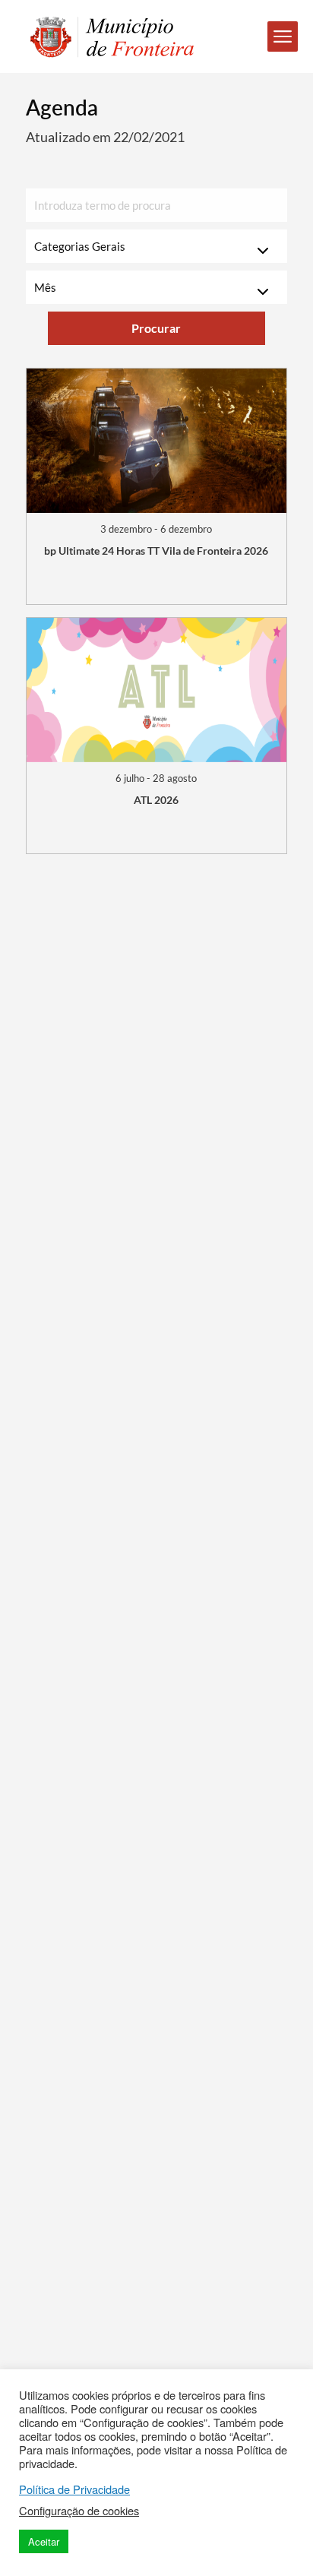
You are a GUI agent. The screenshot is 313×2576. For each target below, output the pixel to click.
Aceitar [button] (44, 2541)
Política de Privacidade (74, 2489)
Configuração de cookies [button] (79, 2511)
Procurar (156, 328)
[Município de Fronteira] (104, 37)
